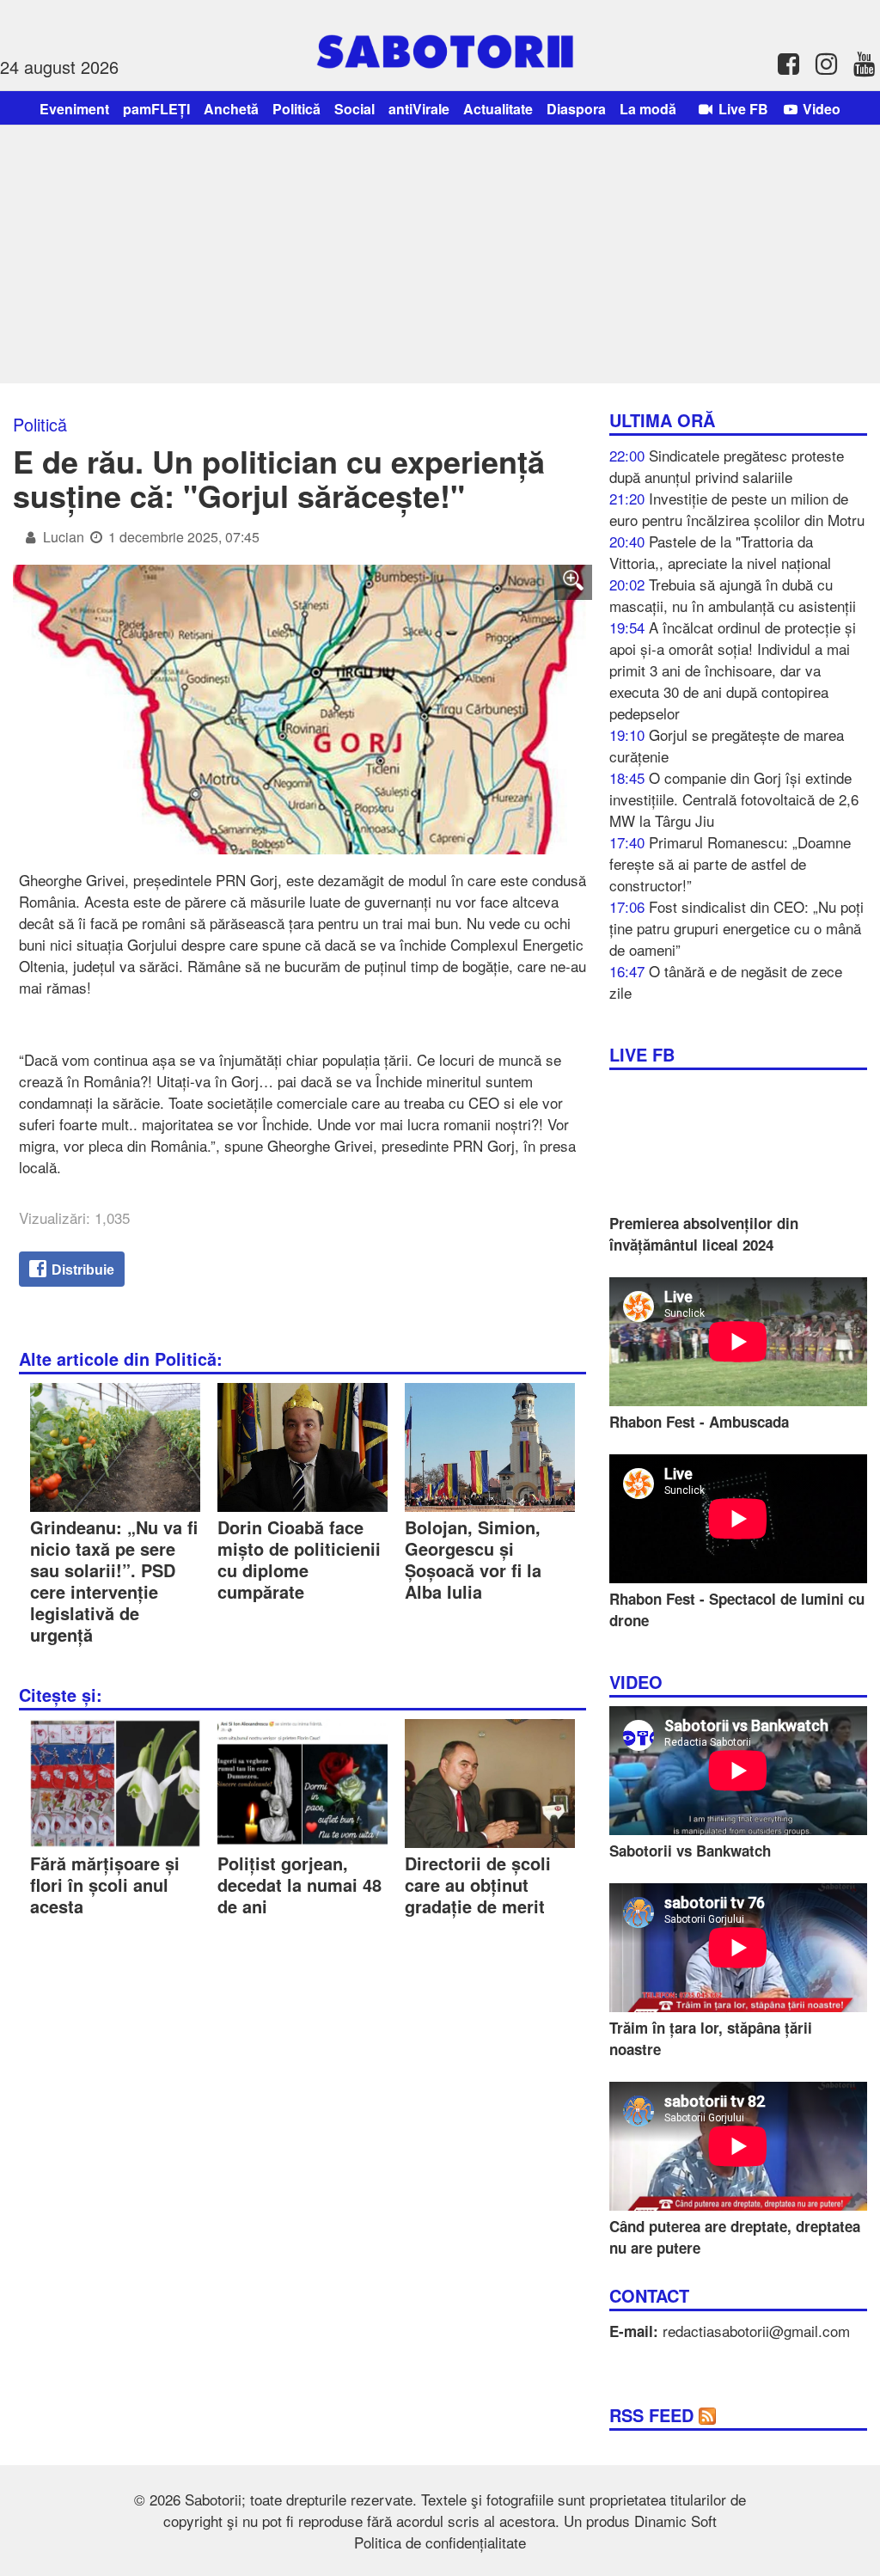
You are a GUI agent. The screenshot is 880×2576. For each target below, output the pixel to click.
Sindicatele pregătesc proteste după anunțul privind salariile (727, 466)
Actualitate (498, 109)
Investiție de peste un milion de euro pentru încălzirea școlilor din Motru (737, 509)
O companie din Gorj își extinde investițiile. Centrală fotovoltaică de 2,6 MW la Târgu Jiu (734, 799)
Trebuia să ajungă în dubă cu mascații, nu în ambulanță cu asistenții (733, 595)
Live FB (742, 109)
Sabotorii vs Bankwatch (690, 1851)
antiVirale (419, 109)
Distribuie (81, 1270)
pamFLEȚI (156, 109)
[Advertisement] (440, 254)
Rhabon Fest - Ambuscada (699, 1422)
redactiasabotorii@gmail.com (756, 2331)
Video (820, 109)
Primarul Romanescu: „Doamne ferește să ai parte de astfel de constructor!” (730, 863)
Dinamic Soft (675, 2521)
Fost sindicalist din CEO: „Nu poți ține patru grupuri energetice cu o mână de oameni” (736, 928)
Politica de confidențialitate (440, 2542)
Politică (296, 109)
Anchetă (231, 109)
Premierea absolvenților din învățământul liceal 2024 (704, 1234)
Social (354, 109)
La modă (648, 109)
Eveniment (74, 109)
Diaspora (576, 109)
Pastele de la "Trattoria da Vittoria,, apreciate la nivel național (720, 552)
